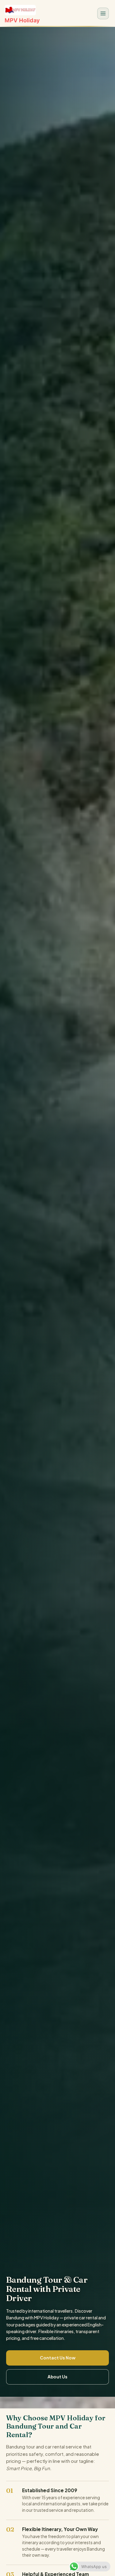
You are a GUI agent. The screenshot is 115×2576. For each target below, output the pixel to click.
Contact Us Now (58, 2358)
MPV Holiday (22, 20)
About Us (57, 2377)
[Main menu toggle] (103, 13)
